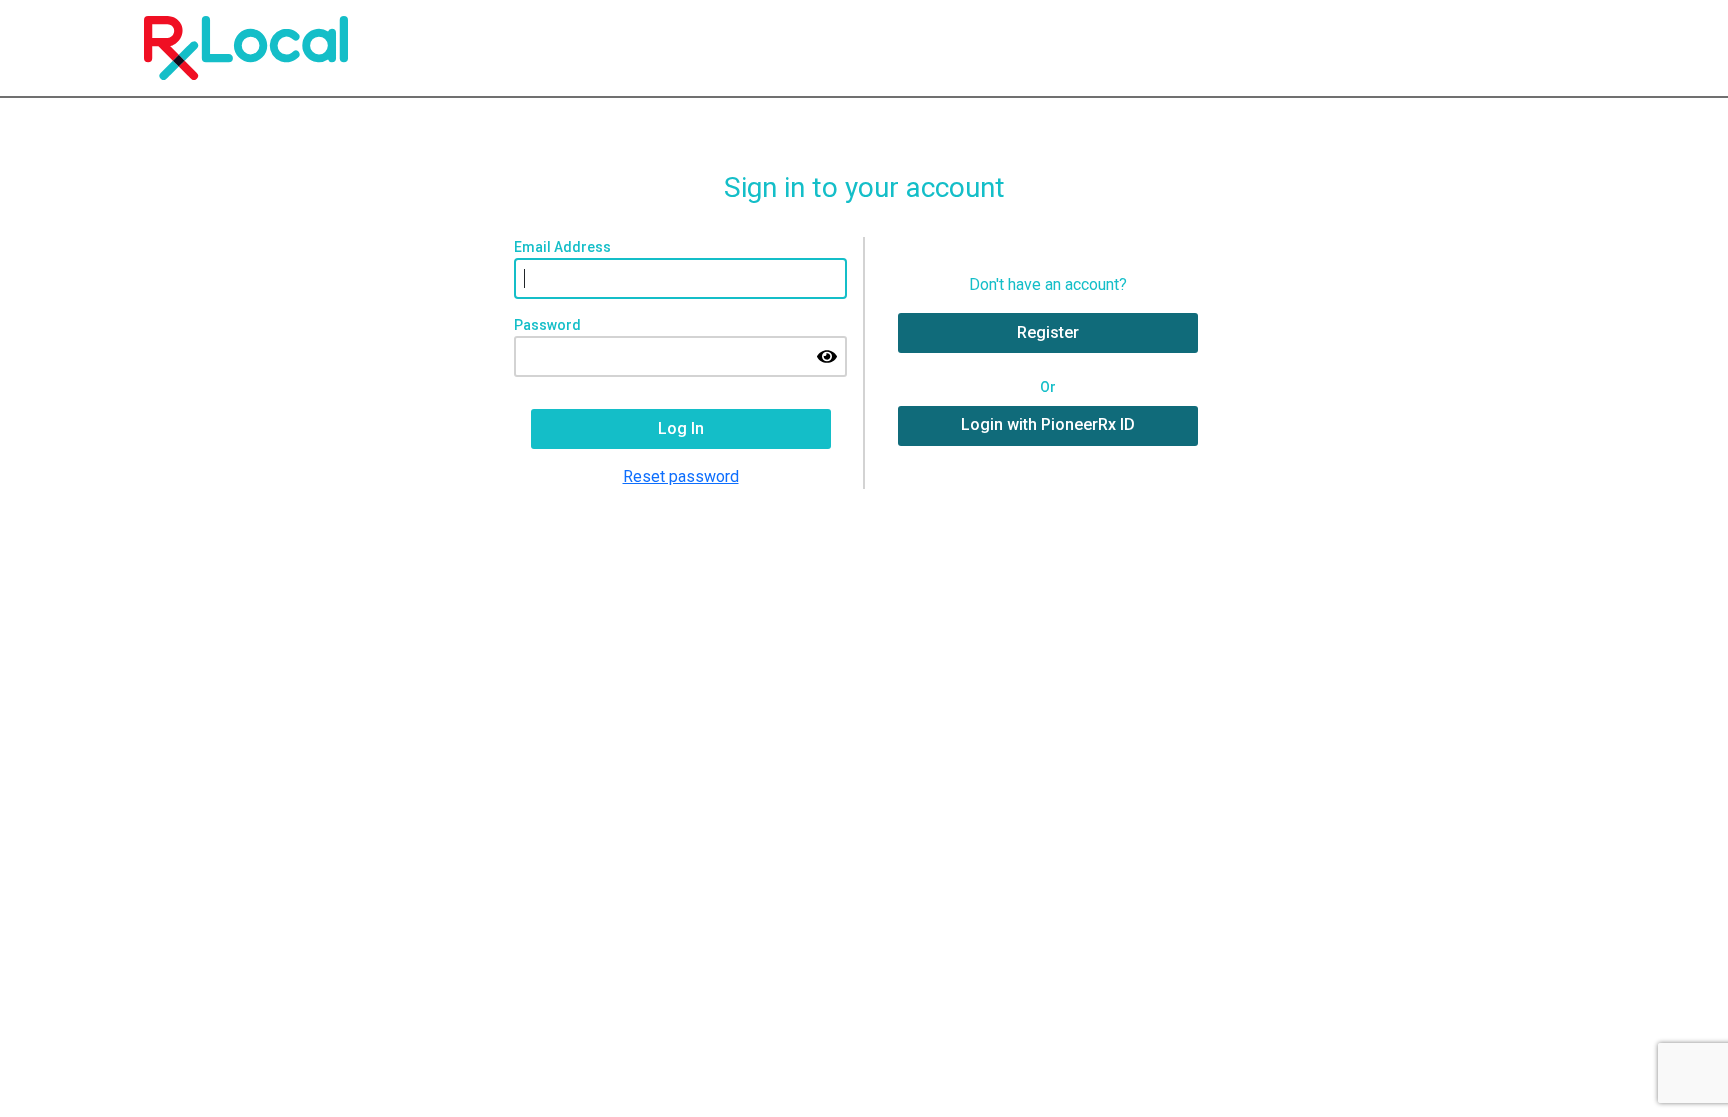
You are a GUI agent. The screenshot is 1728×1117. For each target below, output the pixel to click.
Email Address (562, 247)
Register (1048, 332)
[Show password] (827, 356)
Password (547, 325)
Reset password (681, 476)
